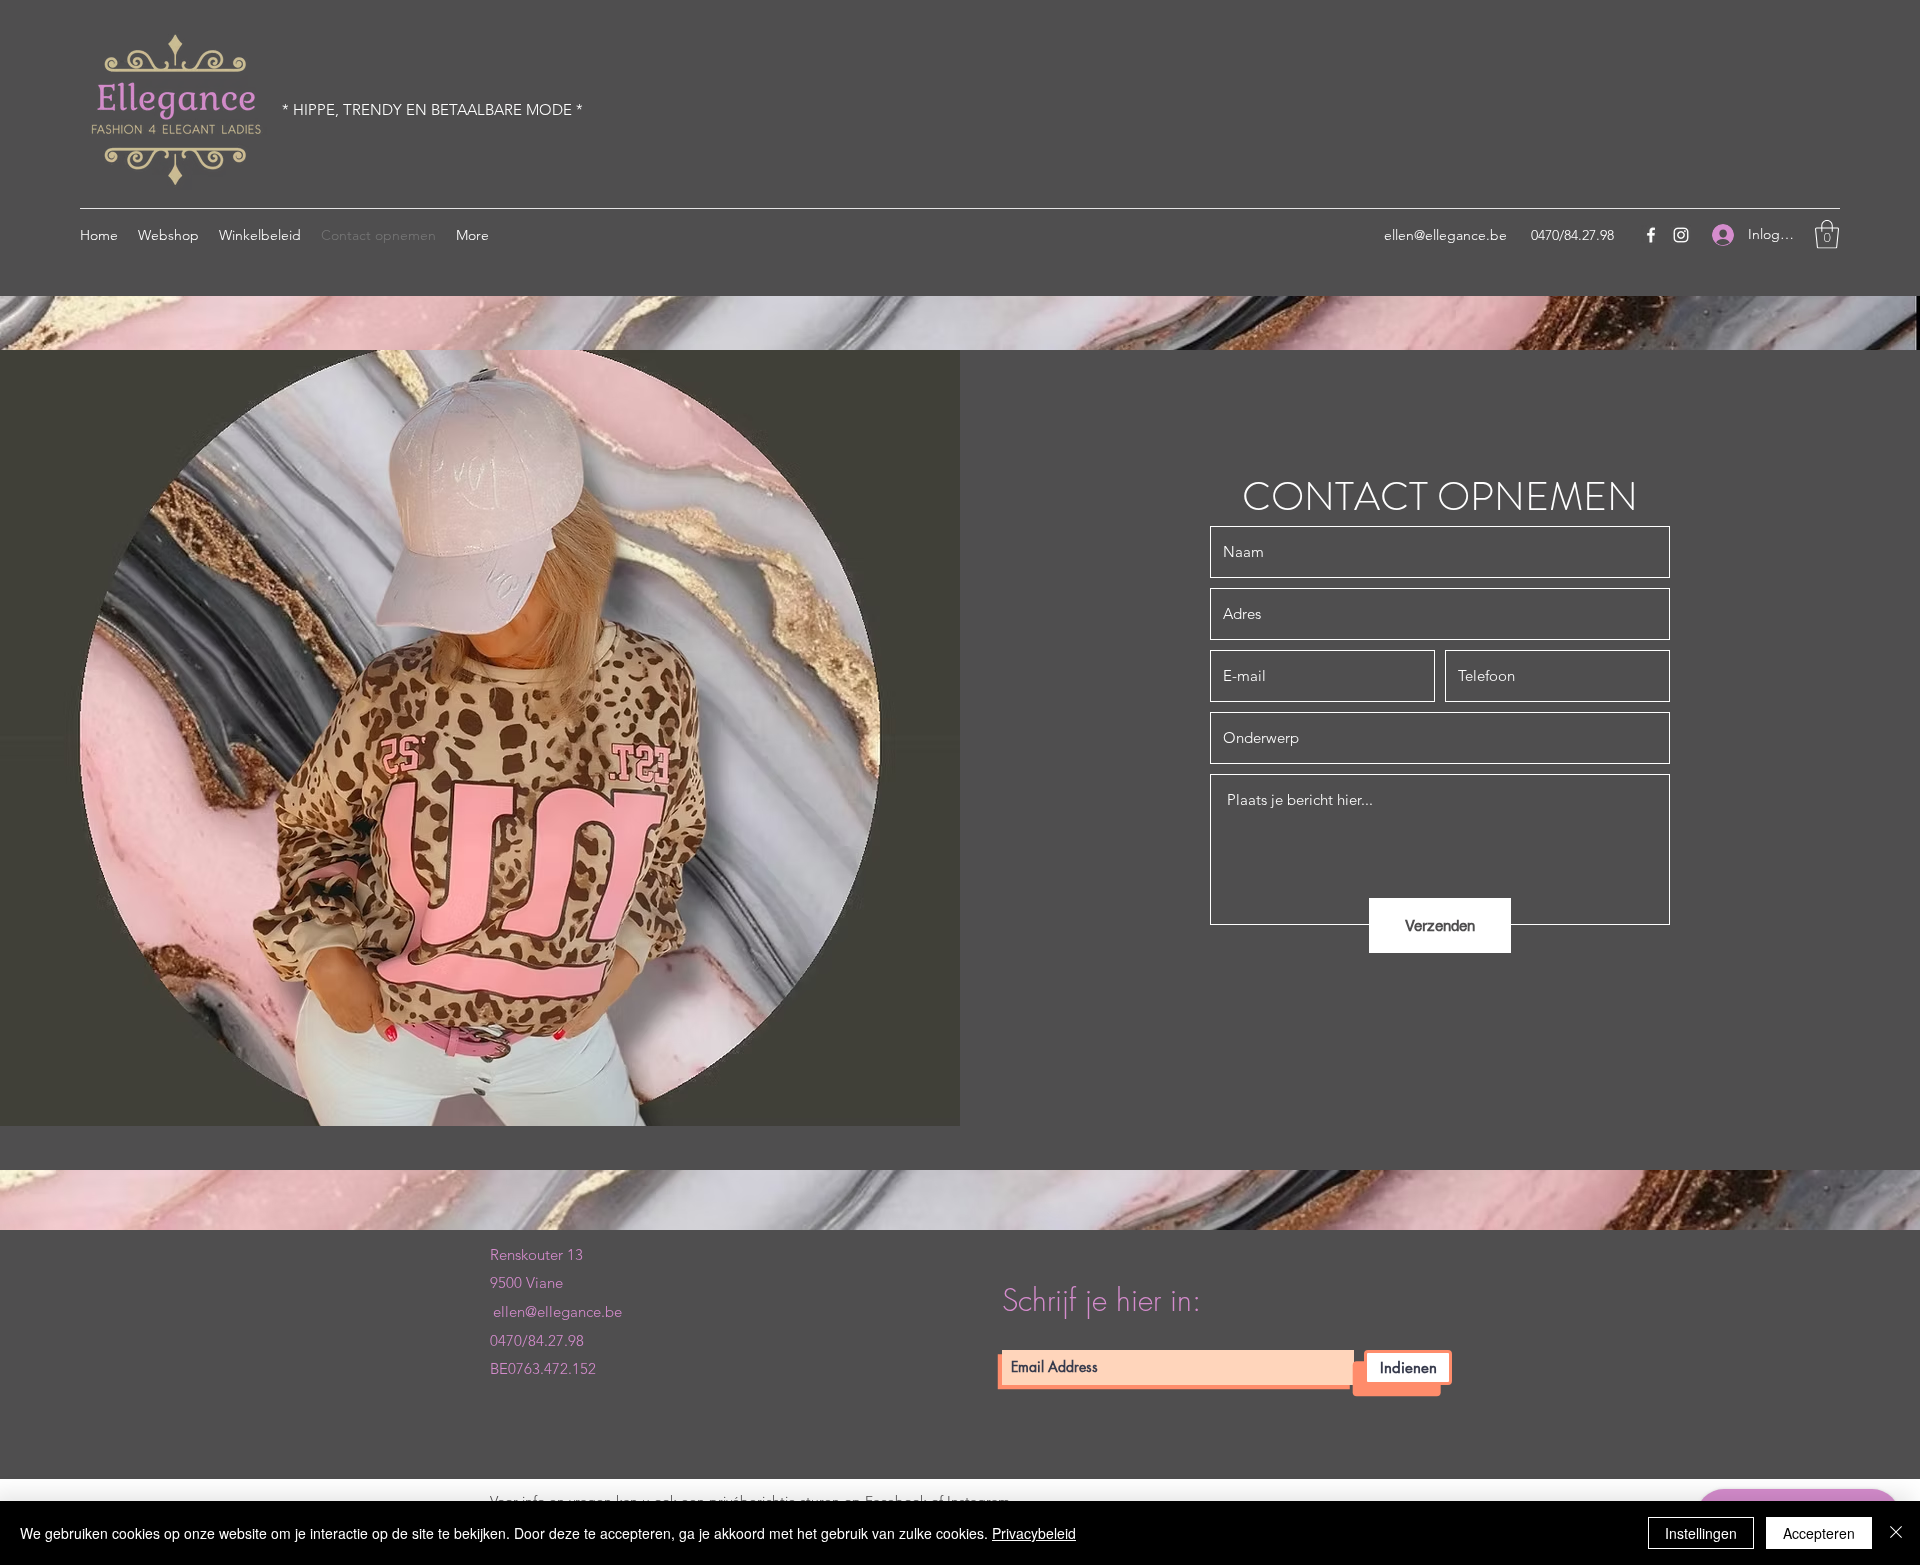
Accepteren (1819, 1533)
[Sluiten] (1896, 1533)
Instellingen (1701, 1533)
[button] (1827, 234)
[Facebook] (1651, 235)
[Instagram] (1681, 235)
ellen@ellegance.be (1445, 235)
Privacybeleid (1034, 1533)
